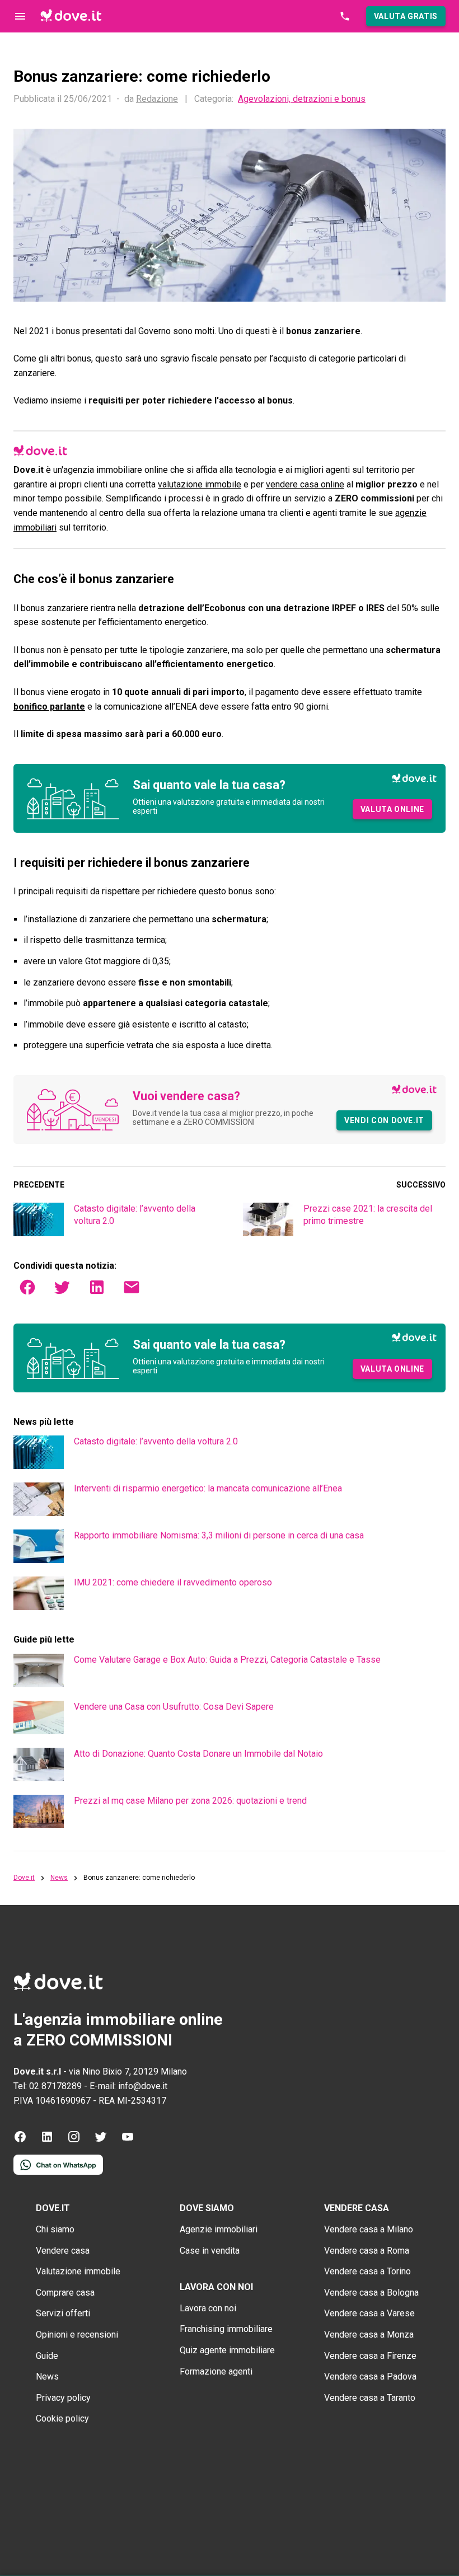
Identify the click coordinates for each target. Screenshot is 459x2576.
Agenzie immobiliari (219, 2229)
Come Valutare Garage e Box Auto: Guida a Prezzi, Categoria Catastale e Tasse (227, 1660)
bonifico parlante (49, 707)
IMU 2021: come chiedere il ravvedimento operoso (173, 1582)
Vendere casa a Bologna (371, 2293)
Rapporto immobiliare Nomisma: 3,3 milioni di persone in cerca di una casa (219, 1535)
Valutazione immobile (78, 2271)
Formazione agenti (216, 2371)
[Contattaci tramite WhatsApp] (58, 2172)
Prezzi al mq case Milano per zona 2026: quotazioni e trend (190, 1801)
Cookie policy (62, 2418)
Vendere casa (63, 2251)
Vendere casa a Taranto (370, 2398)
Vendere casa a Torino (367, 2271)
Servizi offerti (63, 2313)
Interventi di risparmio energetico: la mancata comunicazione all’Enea (208, 1488)
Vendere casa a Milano (369, 2229)
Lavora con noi (208, 2308)
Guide (47, 2356)
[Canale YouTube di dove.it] (128, 2140)
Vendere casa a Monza (369, 2335)
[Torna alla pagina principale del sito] (71, 16)
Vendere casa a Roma (367, 2251)
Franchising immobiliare (226, 2329)
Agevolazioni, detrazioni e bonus (302, 99)
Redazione (157, 99)
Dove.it (24, 1878)
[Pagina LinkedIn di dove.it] (47, 2140)
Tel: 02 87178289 (48, 2086)
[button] (406, 16)
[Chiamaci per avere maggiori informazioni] (345, 16)
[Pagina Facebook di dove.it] (20, 2140)
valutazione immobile (200, 484)
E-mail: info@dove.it (128, 2086)
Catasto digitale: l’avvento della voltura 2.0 (156, 1441)
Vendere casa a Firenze (370, 2356)
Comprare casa (65, 2293)
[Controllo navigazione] (20, 16)
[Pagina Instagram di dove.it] (74, 2140)
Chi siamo (55, 2229)
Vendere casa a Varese (369, 2313)
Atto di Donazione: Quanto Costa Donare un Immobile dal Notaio (198, 1754)
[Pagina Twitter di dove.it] (101, 2140)
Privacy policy (63, 2398)
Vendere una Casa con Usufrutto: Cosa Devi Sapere (174, 1707)
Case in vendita (210, 2251)
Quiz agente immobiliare (227, 2350)
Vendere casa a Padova (370, 2376)
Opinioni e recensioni (77, 2335)
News (59, 1878)
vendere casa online (305, 484)
